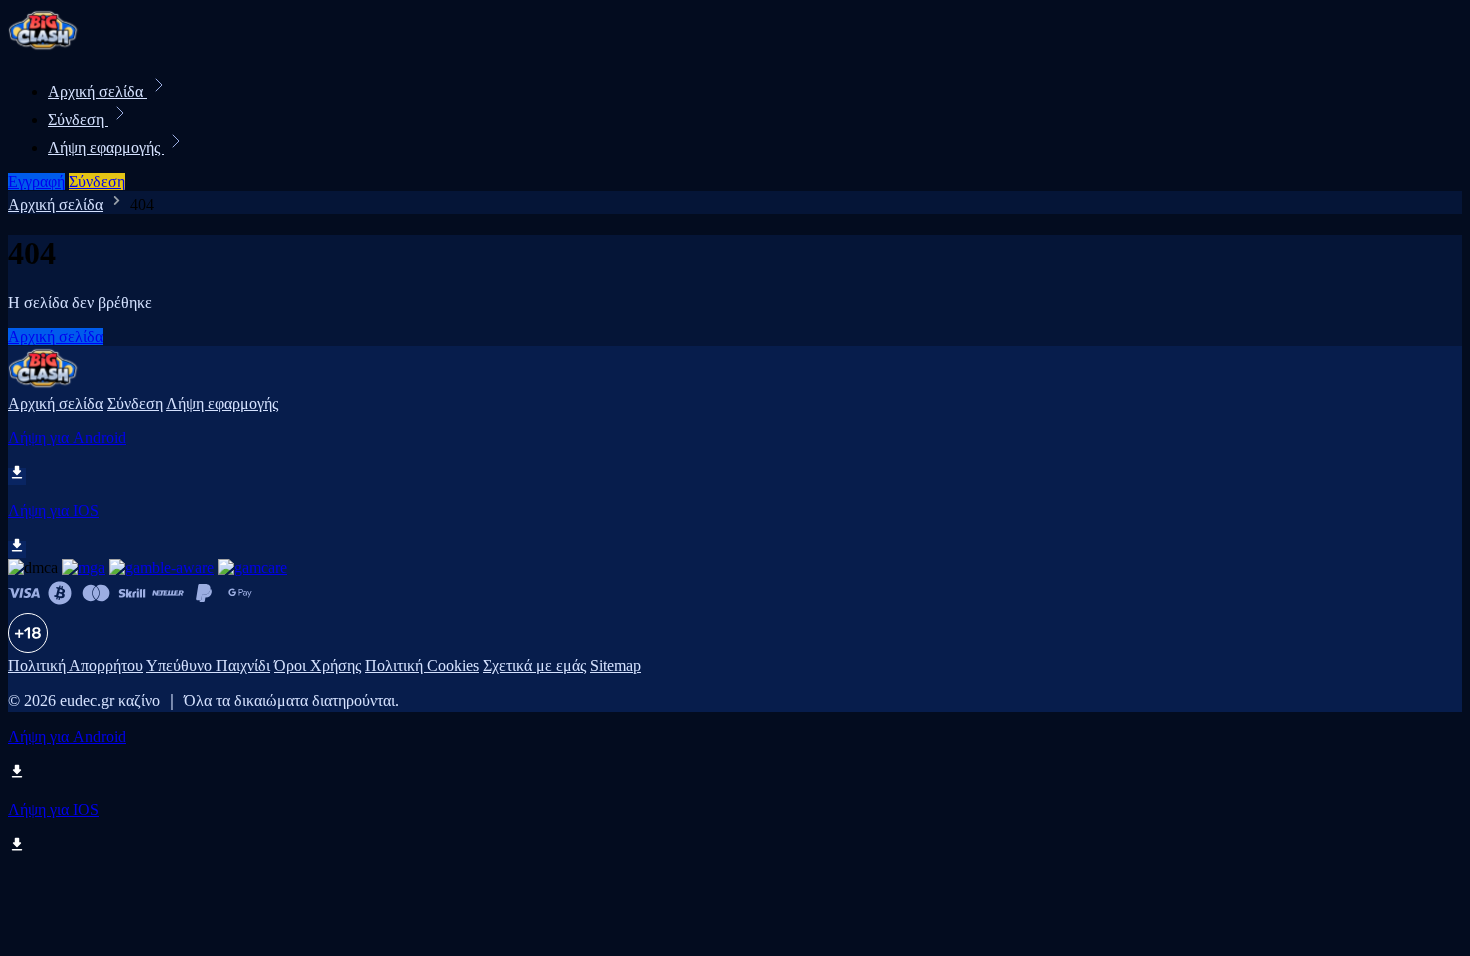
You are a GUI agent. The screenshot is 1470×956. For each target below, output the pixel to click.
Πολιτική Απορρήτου (75, 665)
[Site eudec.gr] (76, 47)
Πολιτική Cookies (422, 665)
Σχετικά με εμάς (534, 665)
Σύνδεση (78, 119)
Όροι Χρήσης (317, 665)
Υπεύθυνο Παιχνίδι (208, 665)
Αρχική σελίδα (97, 91)
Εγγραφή (36, 181)
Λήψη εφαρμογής (106, 147)
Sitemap (615, 665)
